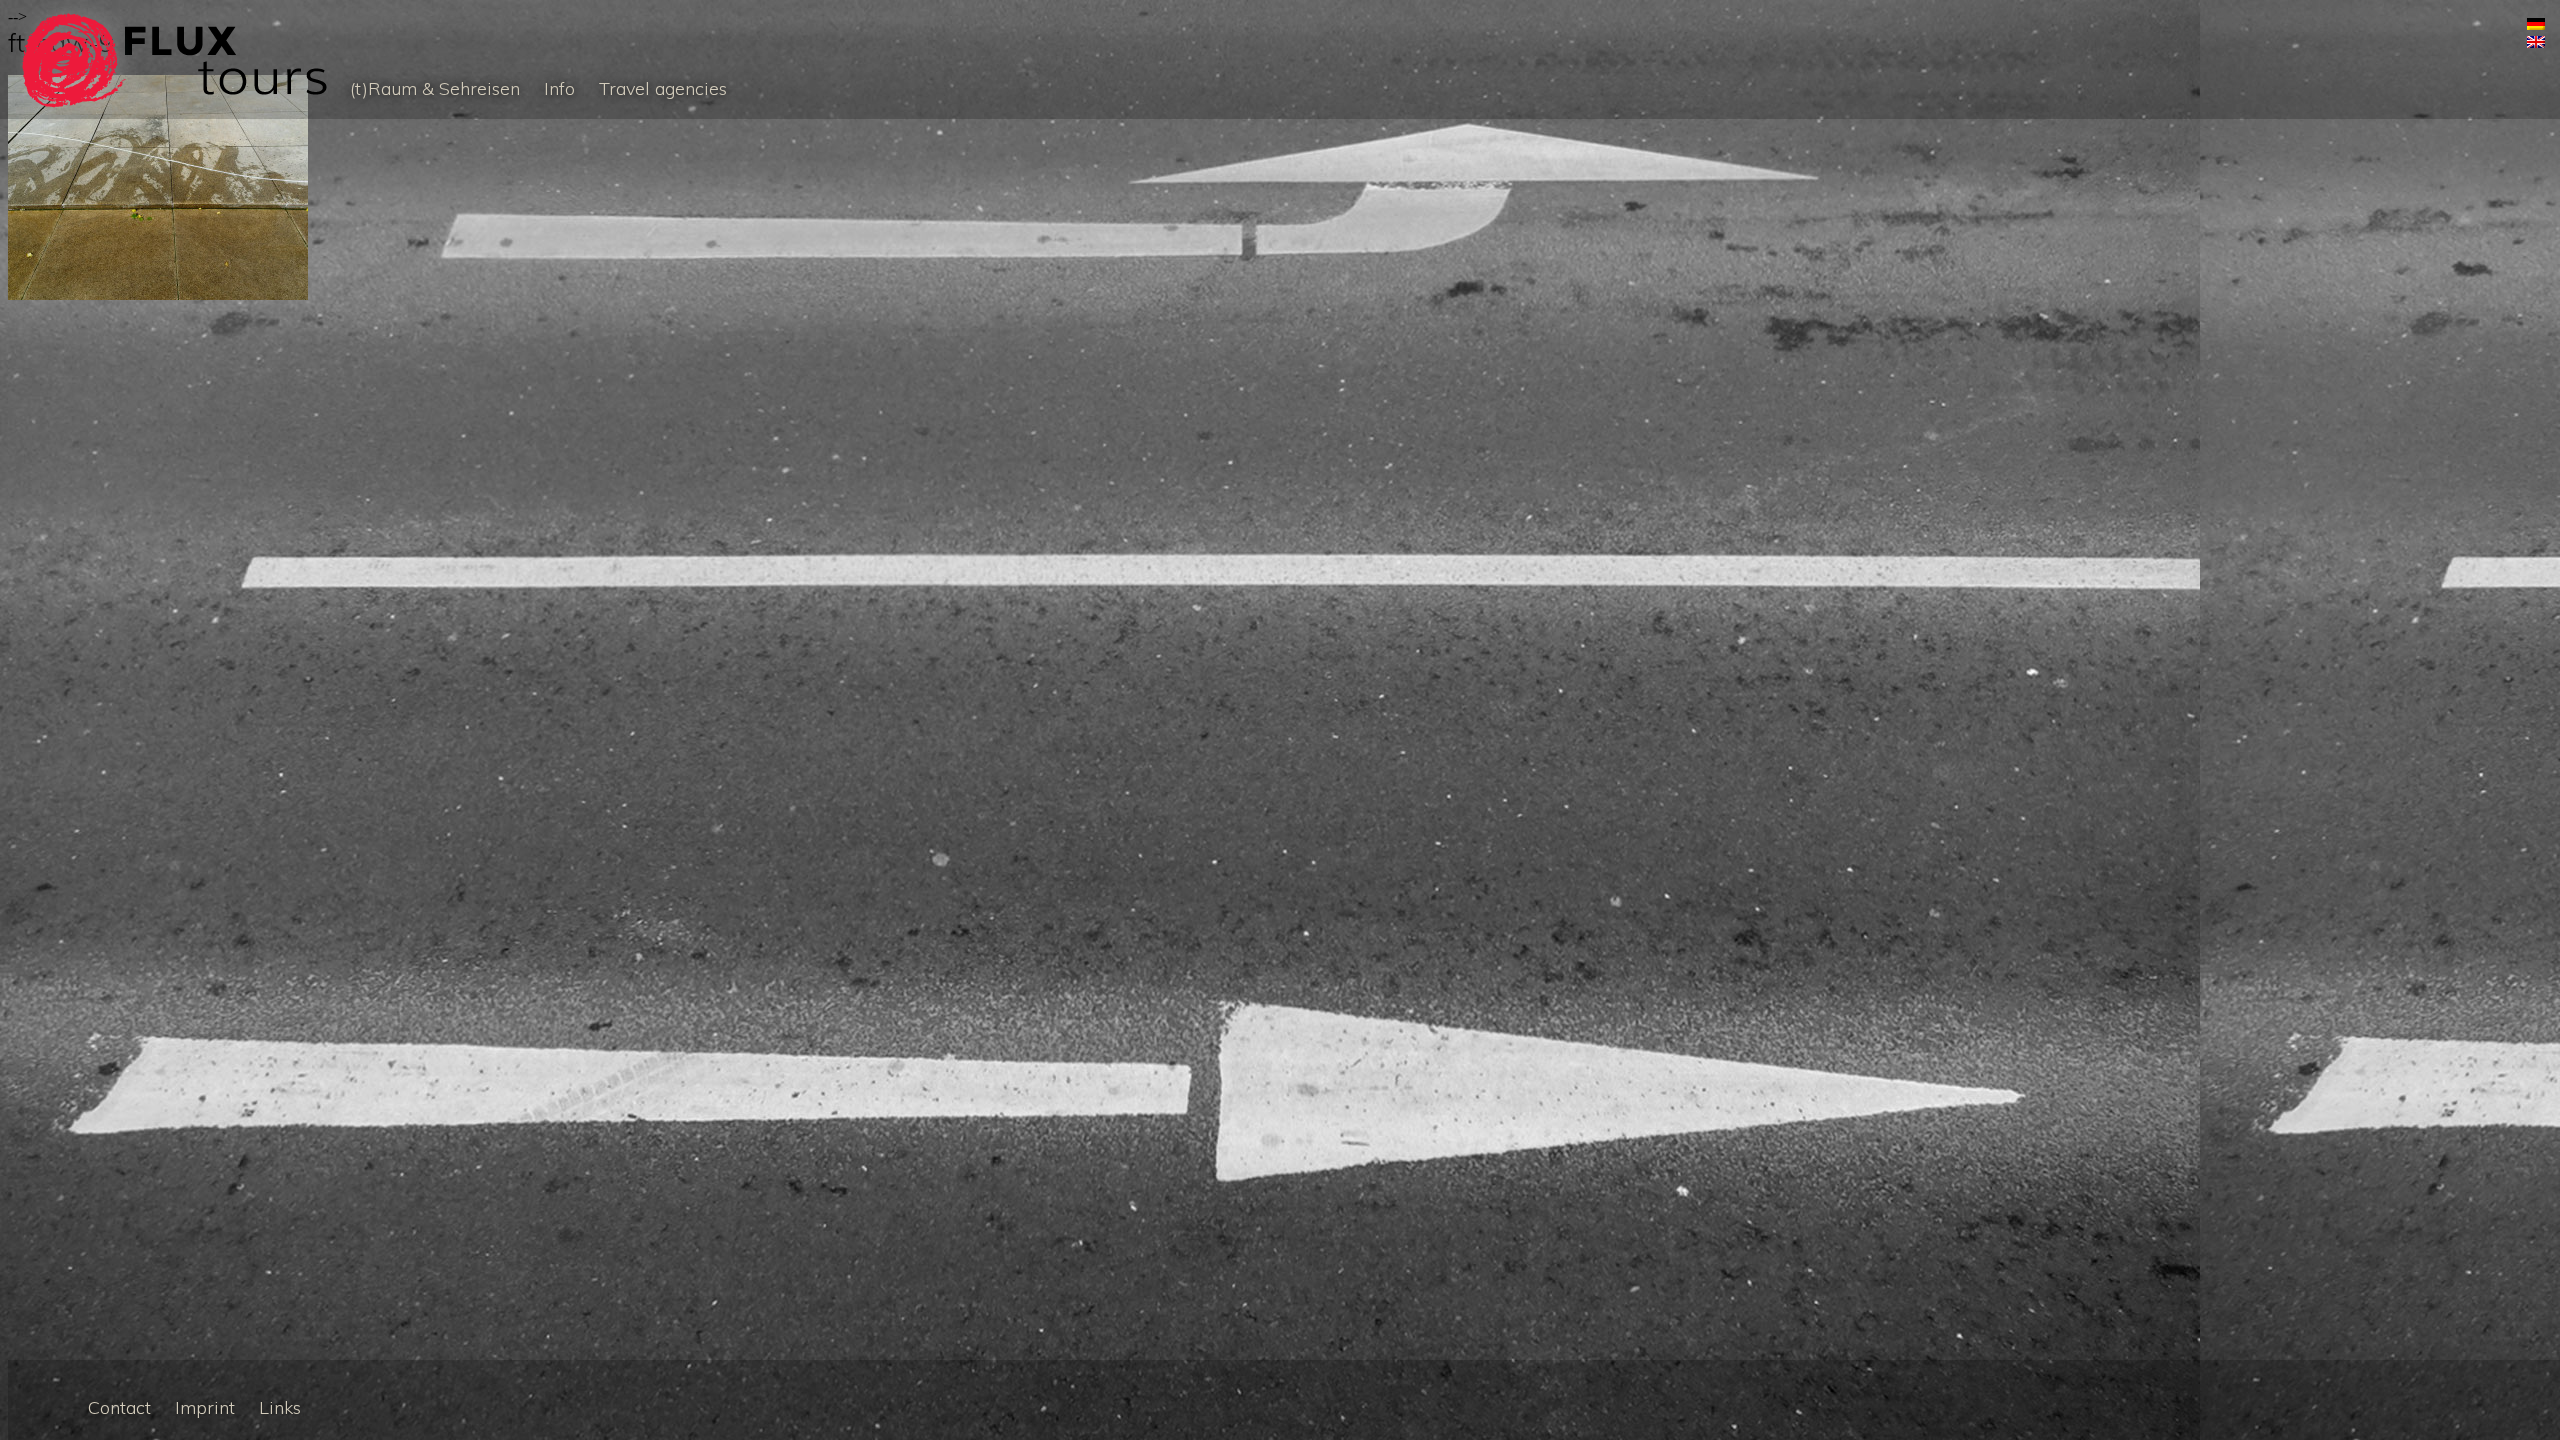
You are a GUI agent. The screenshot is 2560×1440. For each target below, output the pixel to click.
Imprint (205, 1407)
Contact (119, 1407)
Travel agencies (663, 88)
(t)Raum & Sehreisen (435, 88)
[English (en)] (2536, 42)
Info (559, 88)
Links (280, 1407)
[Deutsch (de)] (2536, 24)
